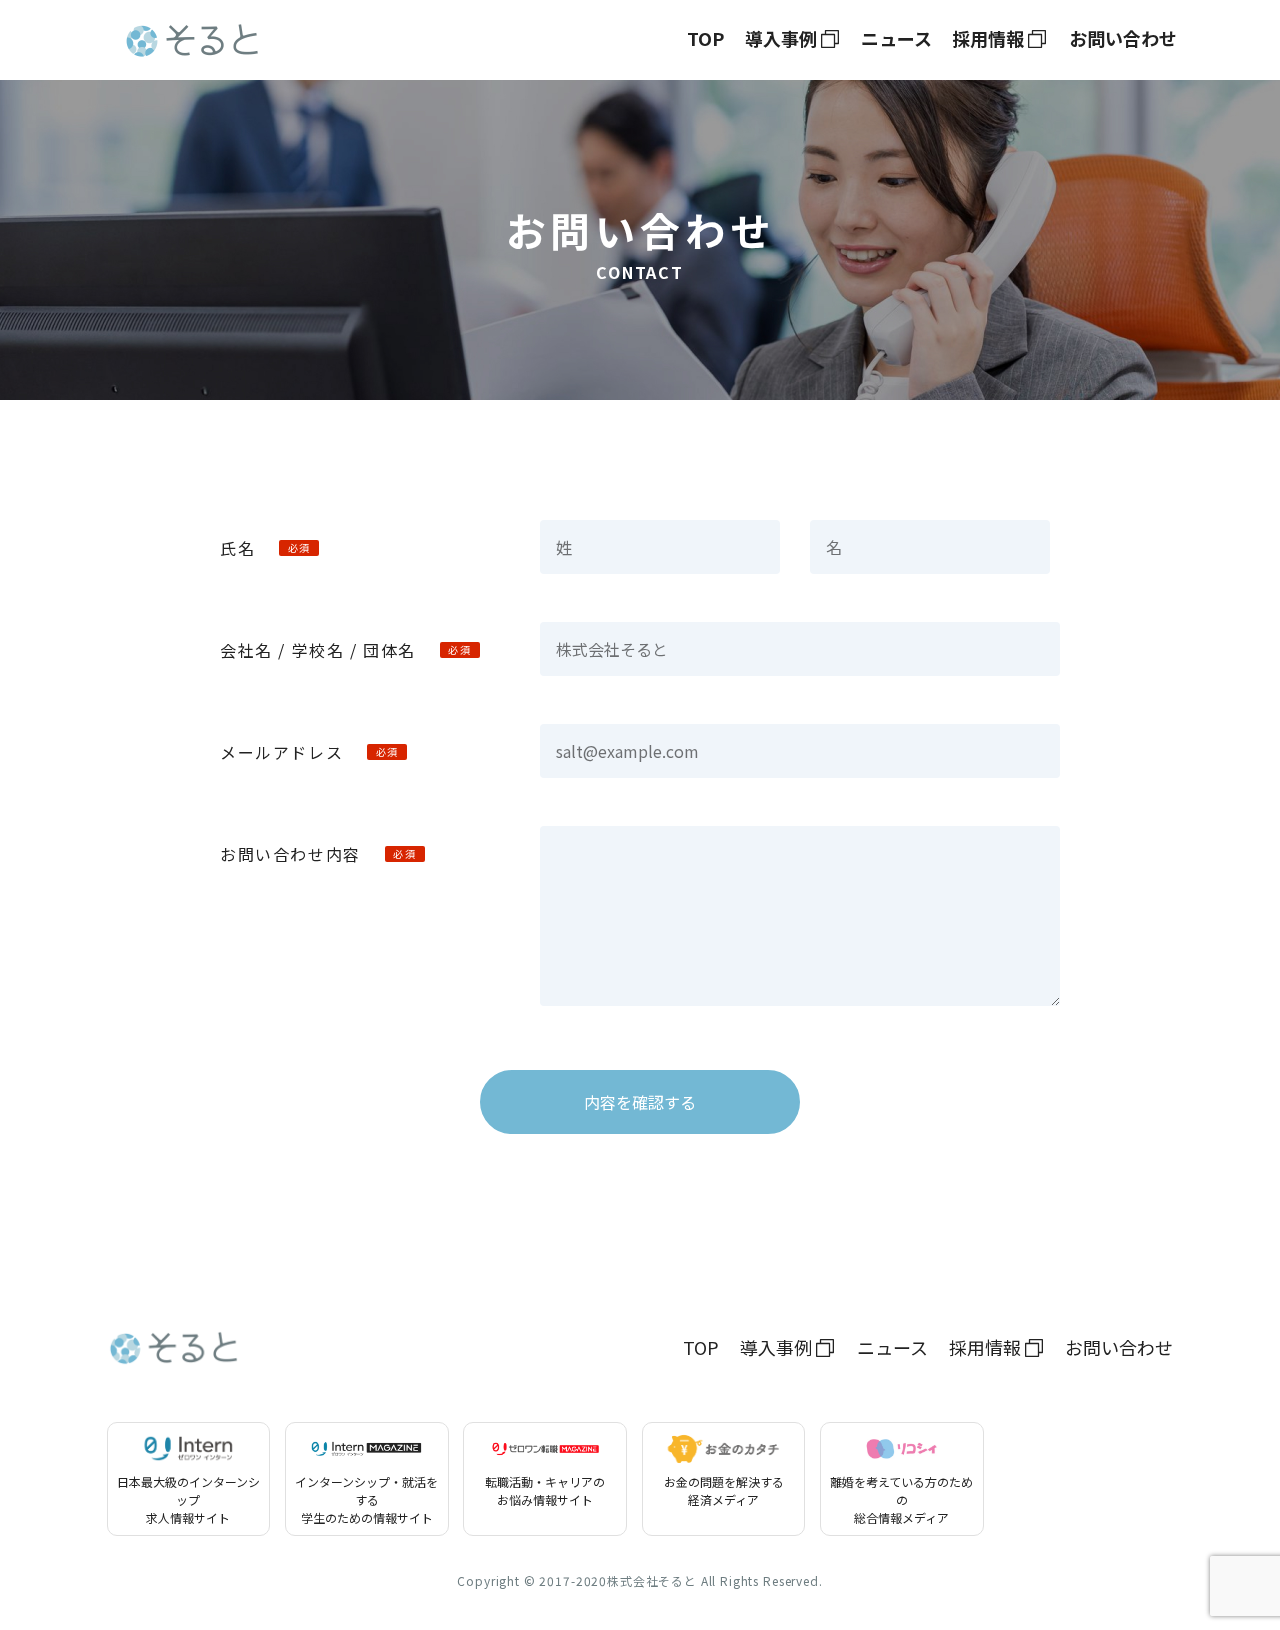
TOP (705, 38)
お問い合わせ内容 (318, 854)
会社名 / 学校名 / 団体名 (346, 650)
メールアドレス (309, 752)
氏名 (265, 548)
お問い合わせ (1123, 38)
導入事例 (781, 38)
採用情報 (988, 38)
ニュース (896, 38)
